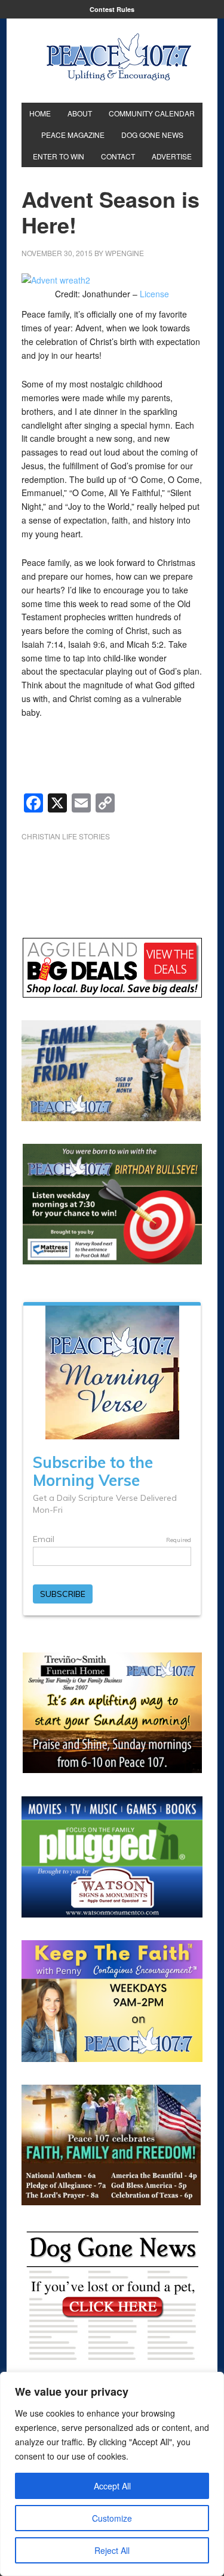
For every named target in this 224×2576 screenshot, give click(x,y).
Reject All (112, 2550)
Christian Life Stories (66, 836)
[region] (112, 2474)
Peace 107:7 (119, 57)
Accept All (112, 2486)
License (154, 294)
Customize (112, 2518)
